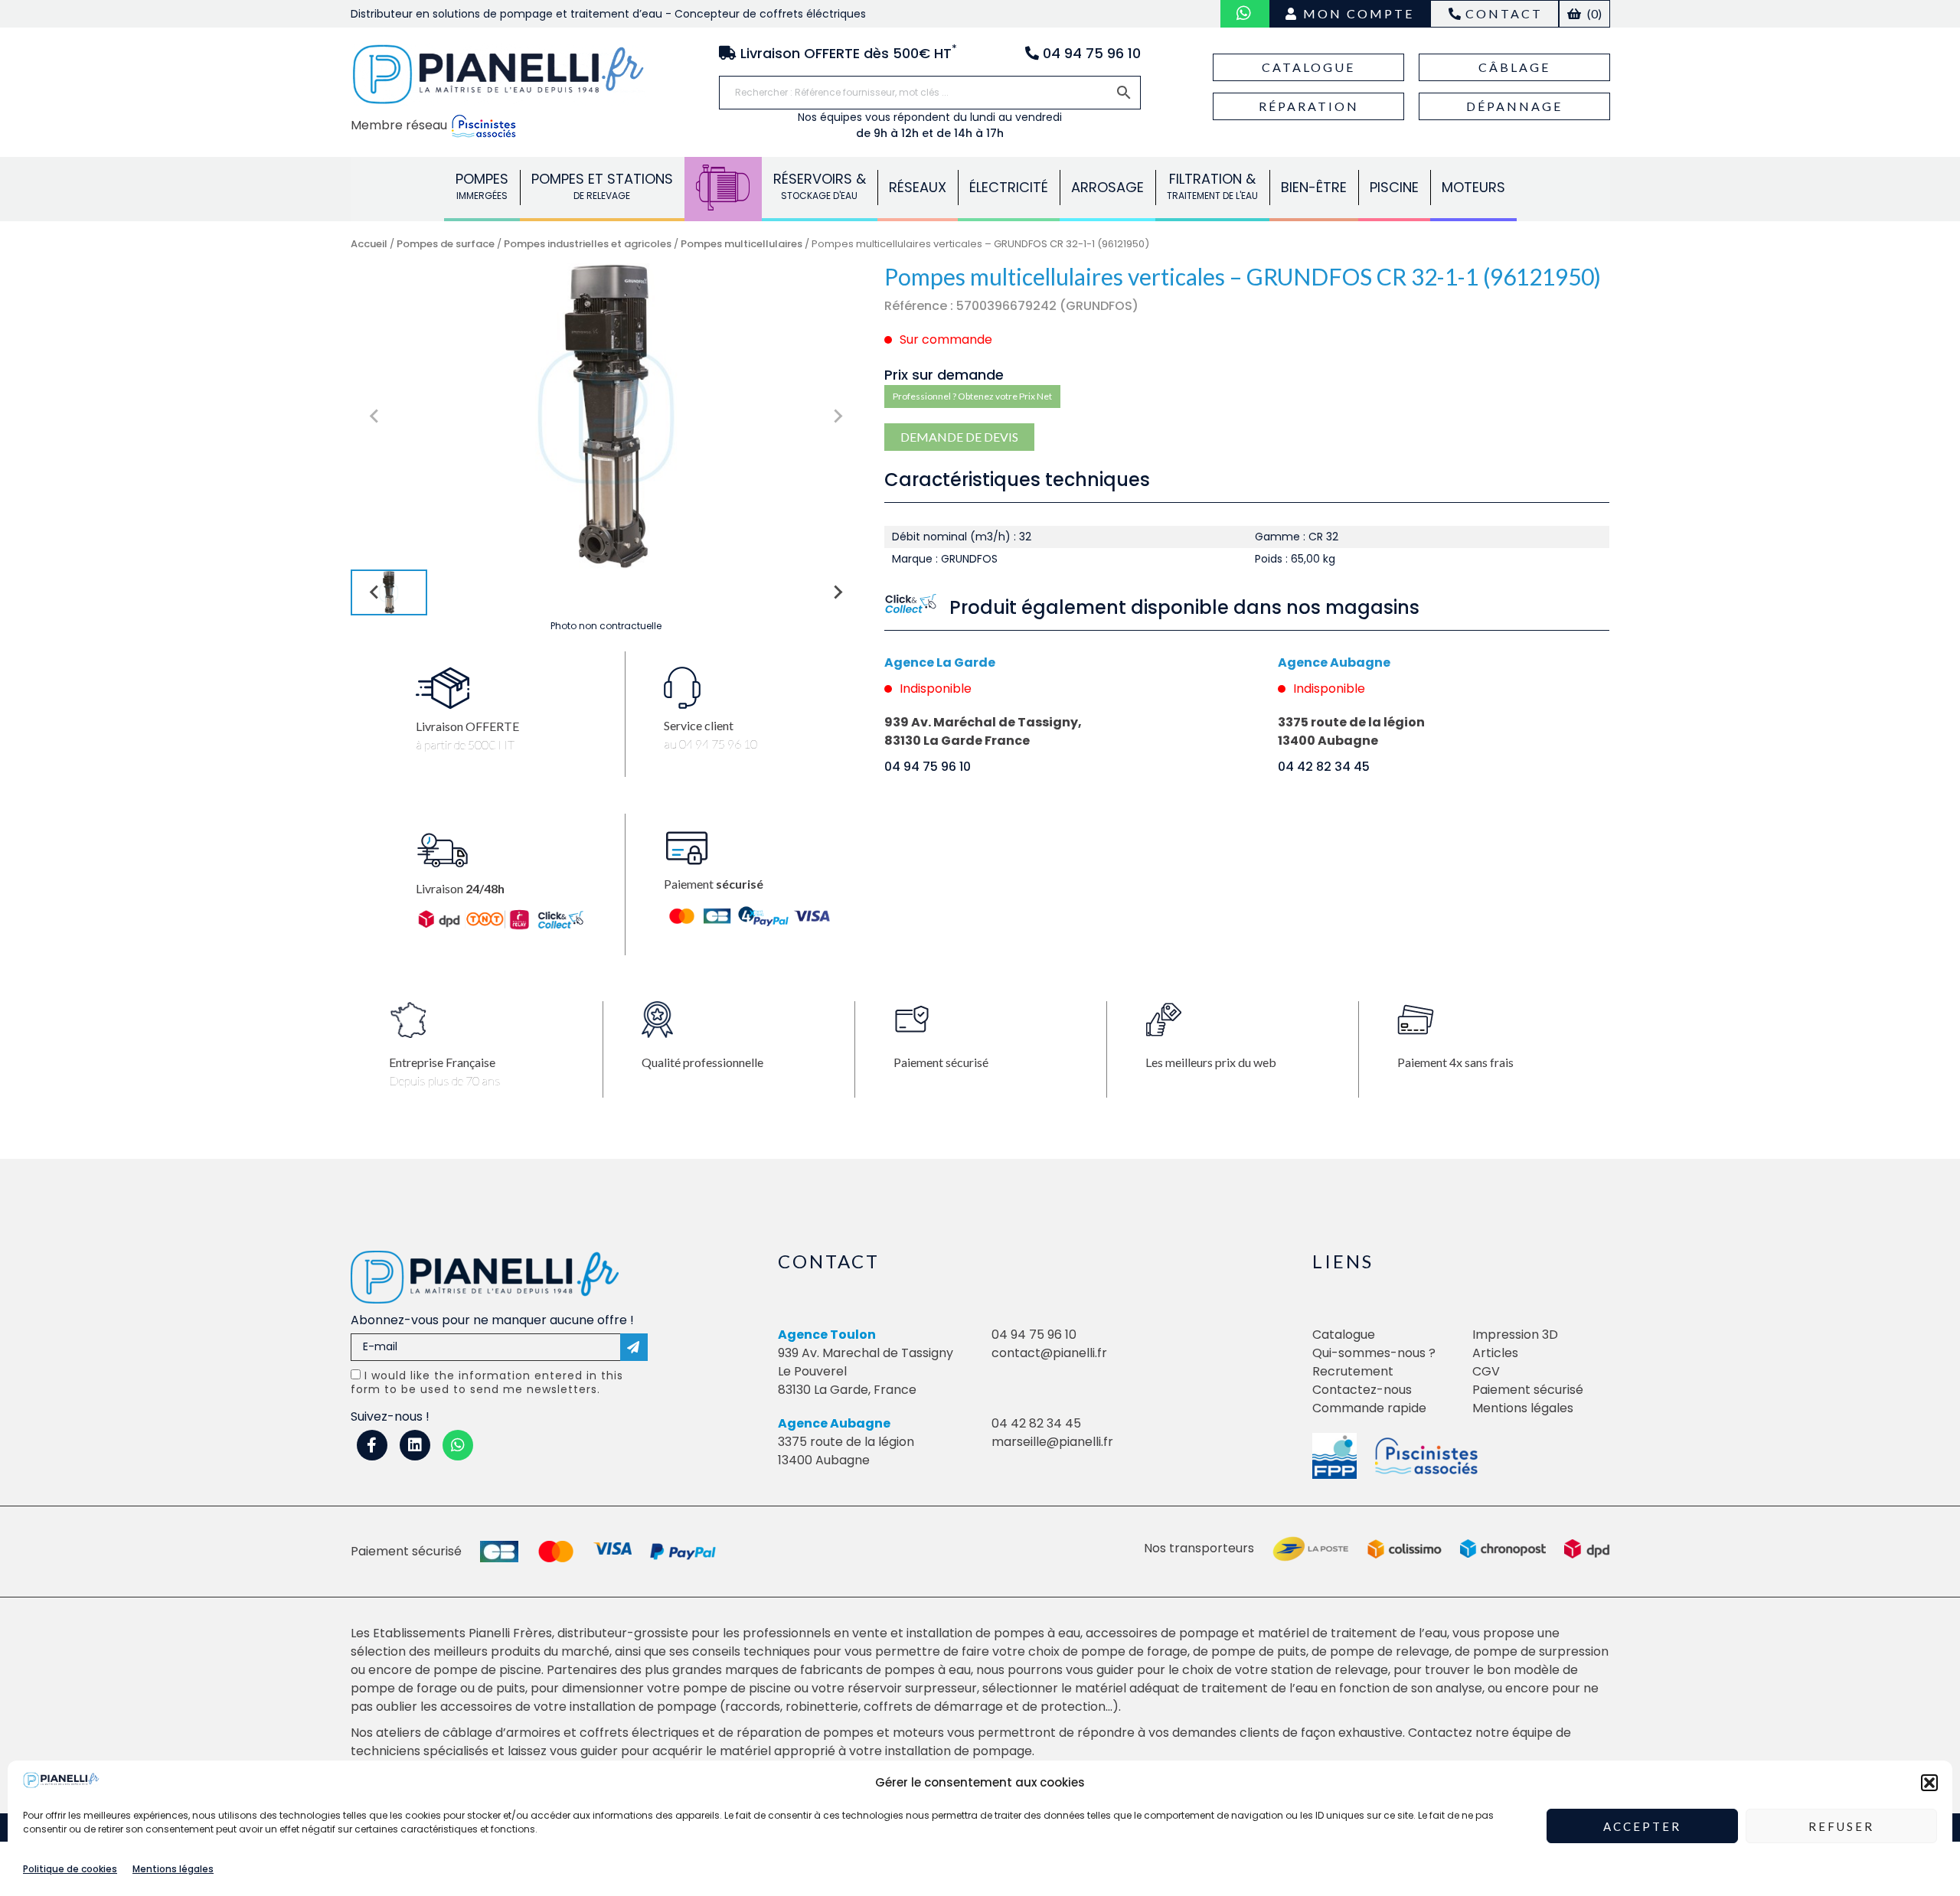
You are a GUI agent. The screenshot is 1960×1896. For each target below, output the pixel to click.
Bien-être (1314, 187)
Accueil (369, 244)
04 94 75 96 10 (928, 767)
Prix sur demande (944, 375)
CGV (1486, 1371)
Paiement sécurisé (1528, 1390)
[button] (1929, 1783)
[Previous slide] (375, 416)
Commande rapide (1369, 1408)
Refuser (1841, 1826)
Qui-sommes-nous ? (1374, 1353)
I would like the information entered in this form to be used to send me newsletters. (487, 1382)
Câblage (1514, 67)
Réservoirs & (820, 186)
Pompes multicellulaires (742, 244)
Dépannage (1514, 106)
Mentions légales (173, 1868)
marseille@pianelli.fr (1052, 1442)
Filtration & (1212, 186)
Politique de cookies (70, 1868)
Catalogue (1308, 67)
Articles (1495, 1353)
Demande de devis (959, 437)
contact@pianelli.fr (1049, 1353)
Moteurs (1473, 187)
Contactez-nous (1362, 1390)
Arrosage (1107, 187)
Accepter (1642, 1826)
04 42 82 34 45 (1324, 767)
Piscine (1394, 187)
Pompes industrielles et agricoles (588, 244)
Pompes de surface (446, 244)
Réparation (1309, 106)
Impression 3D (1515, 1335)
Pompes (482, 186)
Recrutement (1353, 1371)
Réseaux (918, 187)
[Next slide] (837, 416)
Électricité (1009, 187)
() (1593, 13)
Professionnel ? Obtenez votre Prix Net (972, 396)
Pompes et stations (602, 186)
